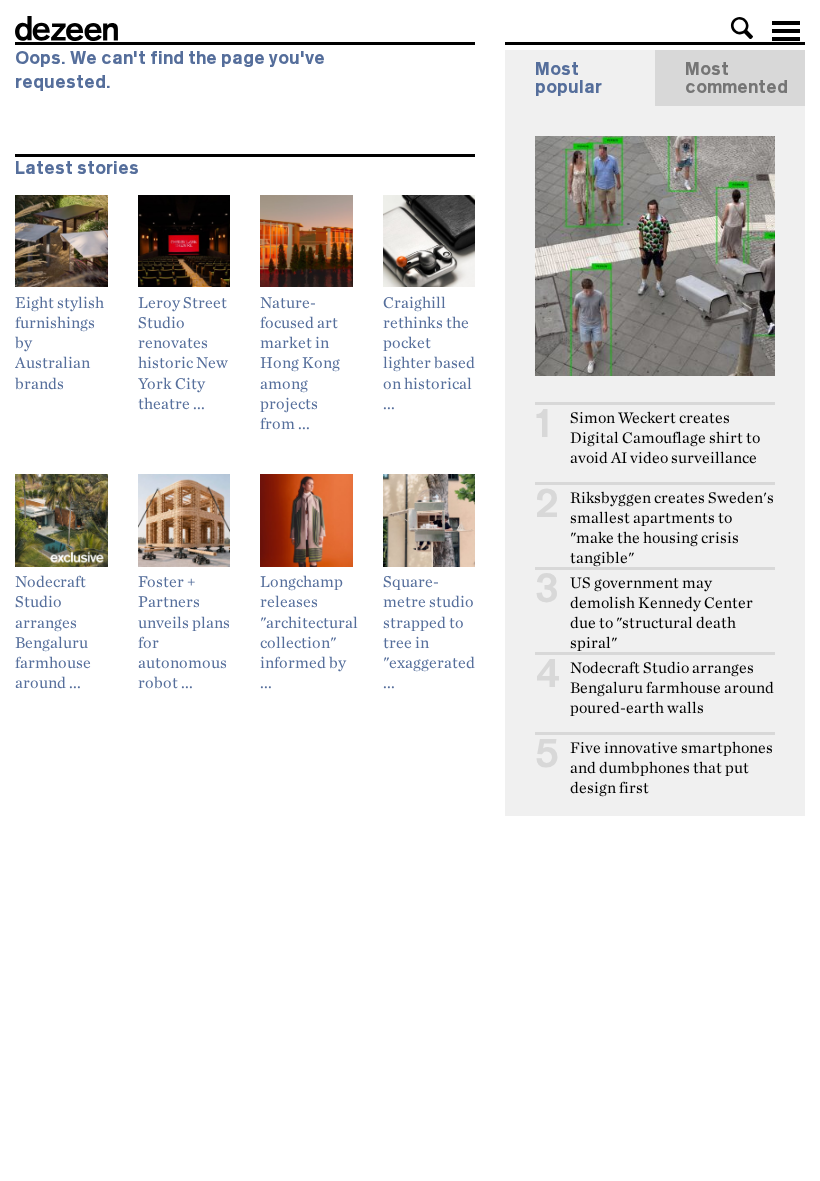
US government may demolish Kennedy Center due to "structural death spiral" (661, 612)
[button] (742, 28)
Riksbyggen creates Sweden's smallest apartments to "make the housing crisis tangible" (672, 527)
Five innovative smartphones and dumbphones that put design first (671, 767)
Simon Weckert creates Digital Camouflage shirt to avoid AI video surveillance (665, 437)
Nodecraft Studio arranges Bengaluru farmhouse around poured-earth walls (672, 687)
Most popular (568, 78)
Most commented (736, 78)
